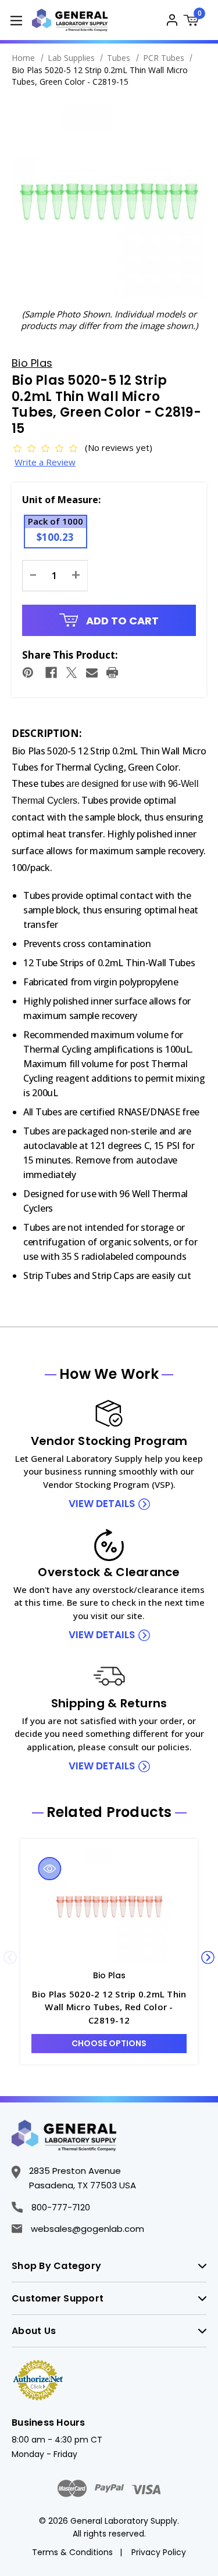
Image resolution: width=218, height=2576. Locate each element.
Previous (10, 1957)
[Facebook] (51, 673)
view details (102, 1504)
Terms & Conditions (72, 2552)
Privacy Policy (159, 2552)
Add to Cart (121, 621)
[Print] (112, 673)
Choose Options (109, 2043)
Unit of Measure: (61, 500)
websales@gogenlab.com (87, 2229)
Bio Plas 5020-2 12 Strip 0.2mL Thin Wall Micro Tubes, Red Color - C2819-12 (109, 2007)
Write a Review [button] (45, 462)
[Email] (92, 673)
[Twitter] (72, 673)
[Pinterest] (28, 673)
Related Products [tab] (109, 1812)
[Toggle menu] (16, 20)
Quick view (50, 1869)
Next (208, 1957)
